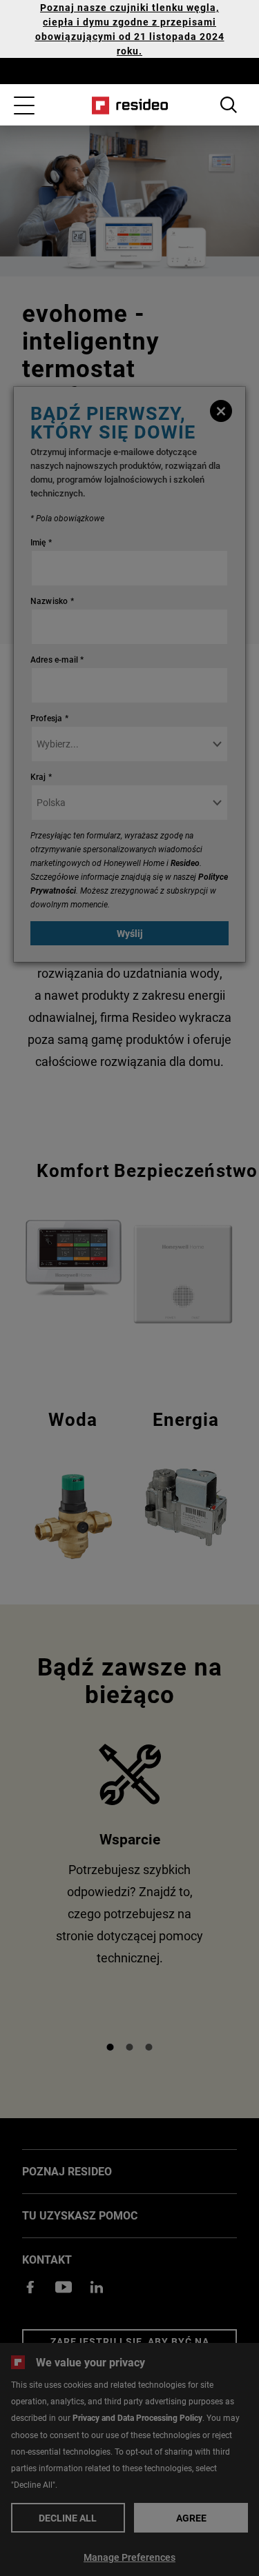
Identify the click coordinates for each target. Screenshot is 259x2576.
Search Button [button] (229, 105)
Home (129, 105)
